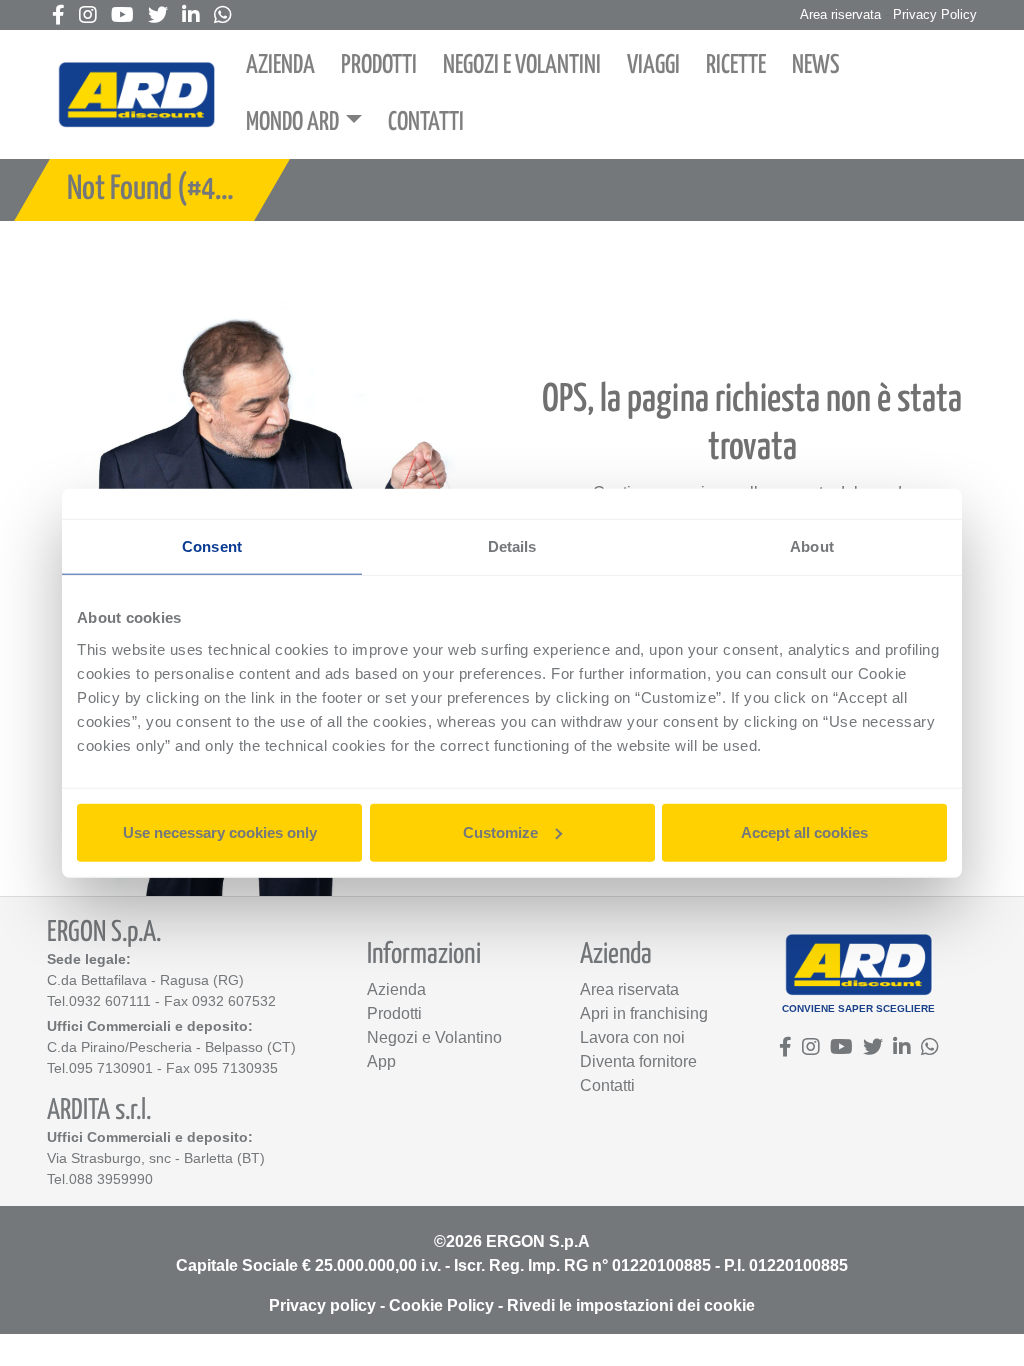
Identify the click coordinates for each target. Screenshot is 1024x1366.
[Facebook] (58, 16)
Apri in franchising (644, 1013)
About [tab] (812, 546)
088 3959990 (111, 1179)
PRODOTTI (379, 65)
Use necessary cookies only (220, 831)
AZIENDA (280, 65)
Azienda (396, 989)
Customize (500, 831)
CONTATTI (426, 122)
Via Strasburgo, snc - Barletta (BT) (156, 1158)
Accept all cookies (804, 831)
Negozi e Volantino (434, 1037)
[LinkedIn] (191, 16)
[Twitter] (158, 16)
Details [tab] (512, 546)
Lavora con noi (632, 1037)
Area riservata (840, 14)
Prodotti (394, 1013)
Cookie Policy (441, 1305)
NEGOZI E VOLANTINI (522, 65)
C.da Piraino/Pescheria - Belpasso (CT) (171, 1047)
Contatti (607, 1085)
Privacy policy (322, 1305)
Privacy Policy (935, 14)
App (381, 1061)
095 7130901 (111, 1068)
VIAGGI (653, 65)
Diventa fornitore (638, 1061)
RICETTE (736, 65)
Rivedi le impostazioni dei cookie (631, 1305)
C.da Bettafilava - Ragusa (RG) (145, 980)
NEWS (816, 65)
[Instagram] (88, 16)
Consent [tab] (212, 546)
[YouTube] (122, 16)
